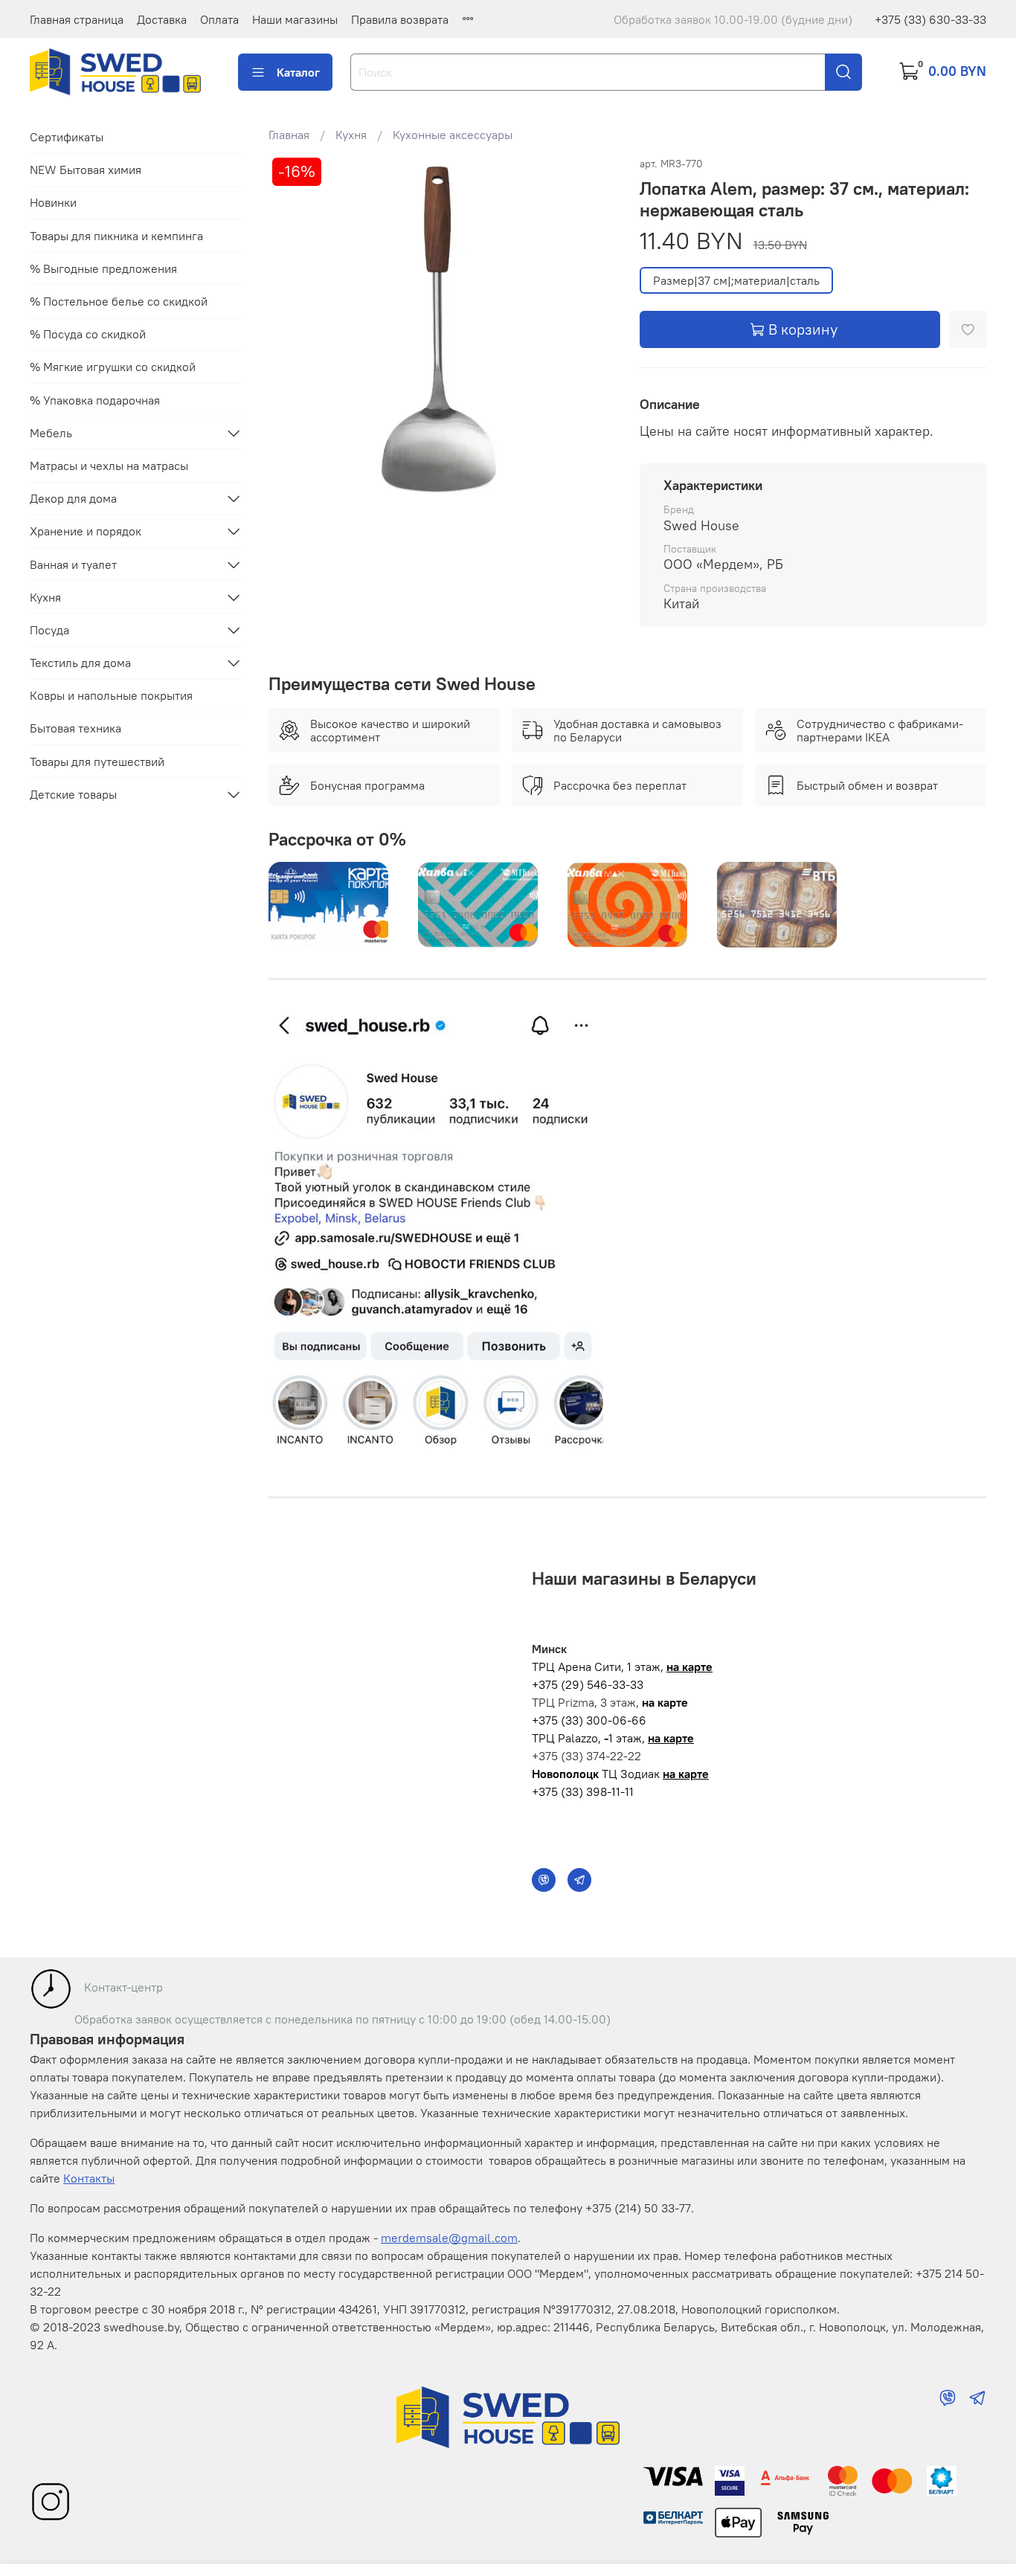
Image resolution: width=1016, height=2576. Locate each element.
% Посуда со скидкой (88, 334)
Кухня (351, 135)
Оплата (219, 19)
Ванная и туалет (73, 564)
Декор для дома (73, 498)
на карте (689, 1667)
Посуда (49, 630)
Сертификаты (67, 137)
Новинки (53, 202)
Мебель (51, 433)
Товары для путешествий (97, 761)
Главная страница (77, 19)
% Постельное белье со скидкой (119, 301)
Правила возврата (400, 19)
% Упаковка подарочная (95, 400)
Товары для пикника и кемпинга (116, 236)
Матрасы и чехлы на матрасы (109, 466)
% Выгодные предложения (103, 268)
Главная (289, 135)
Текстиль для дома (80, 663)
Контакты (89, 2178)
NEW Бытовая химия (86, 170)
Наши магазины (295, 19)
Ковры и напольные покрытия (111, 695)
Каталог (298, 72)
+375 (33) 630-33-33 (930, 19)
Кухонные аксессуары (453, 135)
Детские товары (73, 794)
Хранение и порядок (86, 531)
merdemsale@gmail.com (449, 2238)
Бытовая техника (75, 728)
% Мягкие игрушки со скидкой (113, 367)
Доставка (162, 19)
